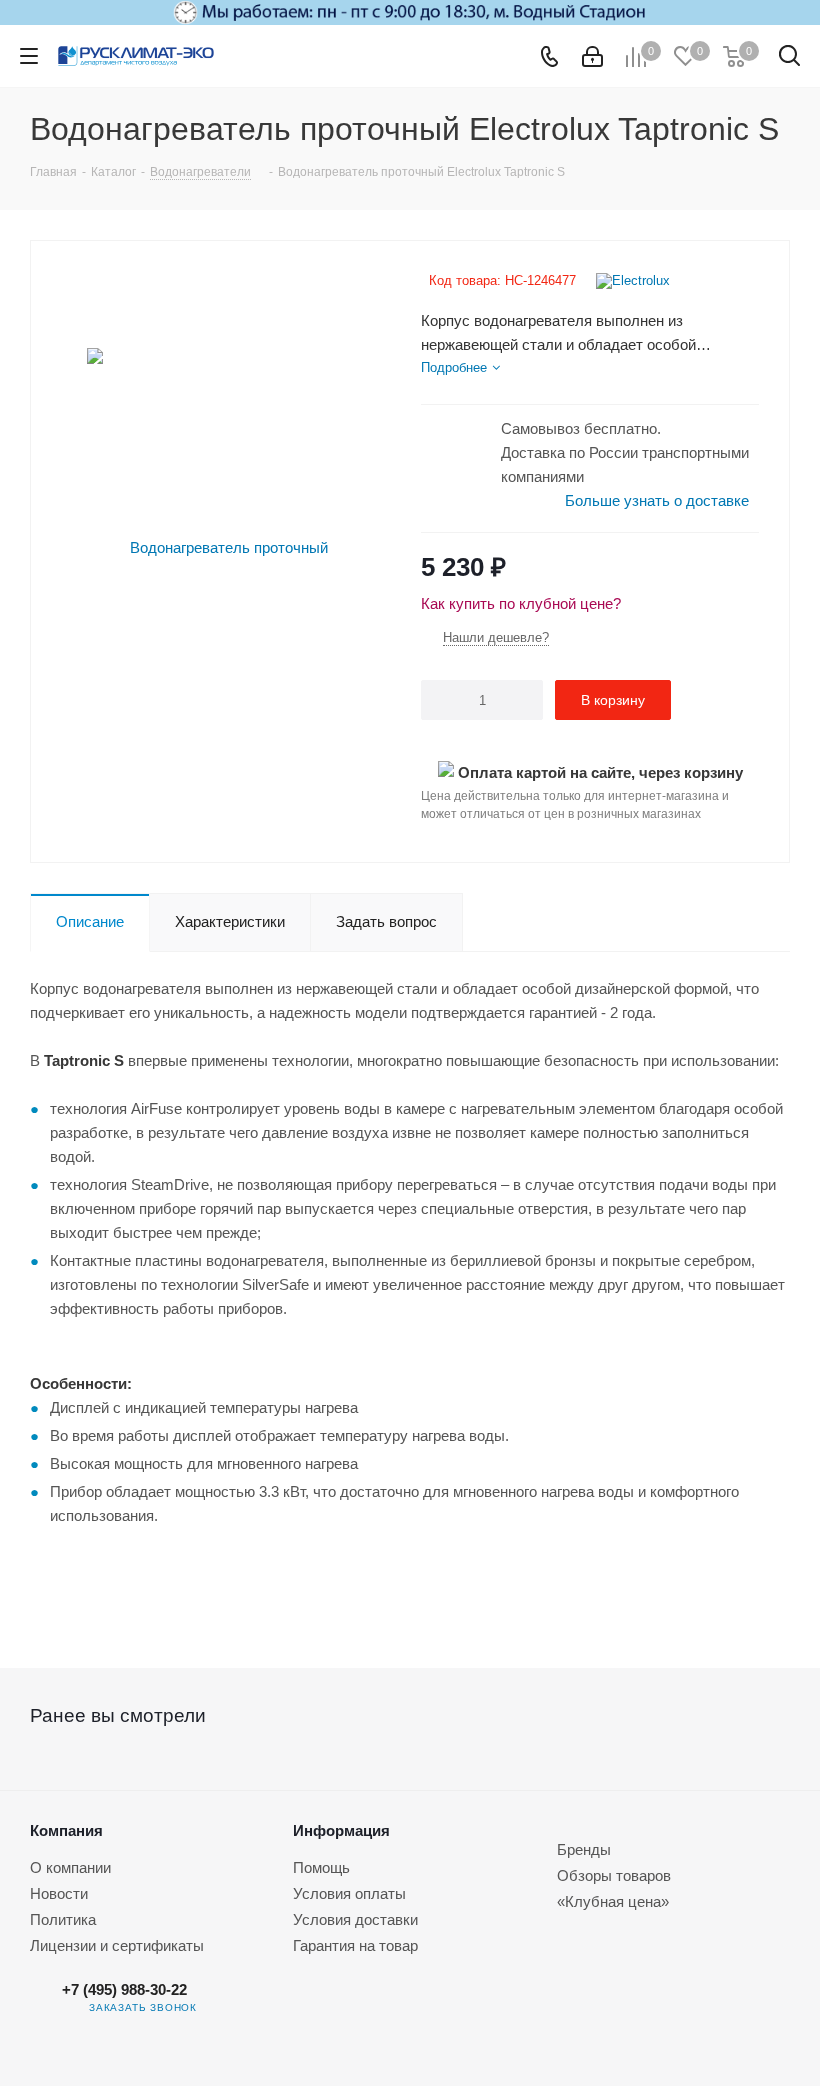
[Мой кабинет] (592, 56)
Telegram (232, 2008)
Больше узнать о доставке (657, 500)
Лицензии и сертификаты (117, 1945)
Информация (341, 1830)
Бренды (584, 1849)
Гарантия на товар (355, 1945)
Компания (66, 1830)
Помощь (321, 1867)
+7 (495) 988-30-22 (124, 1989)
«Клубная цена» (613, 1901)
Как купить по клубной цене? (521, 603)
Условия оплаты (349, 1893)
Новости (59, 1893)
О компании (70, 1867)
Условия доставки (355, 1919)
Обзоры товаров (614, 1875)
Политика (63, 1919)
